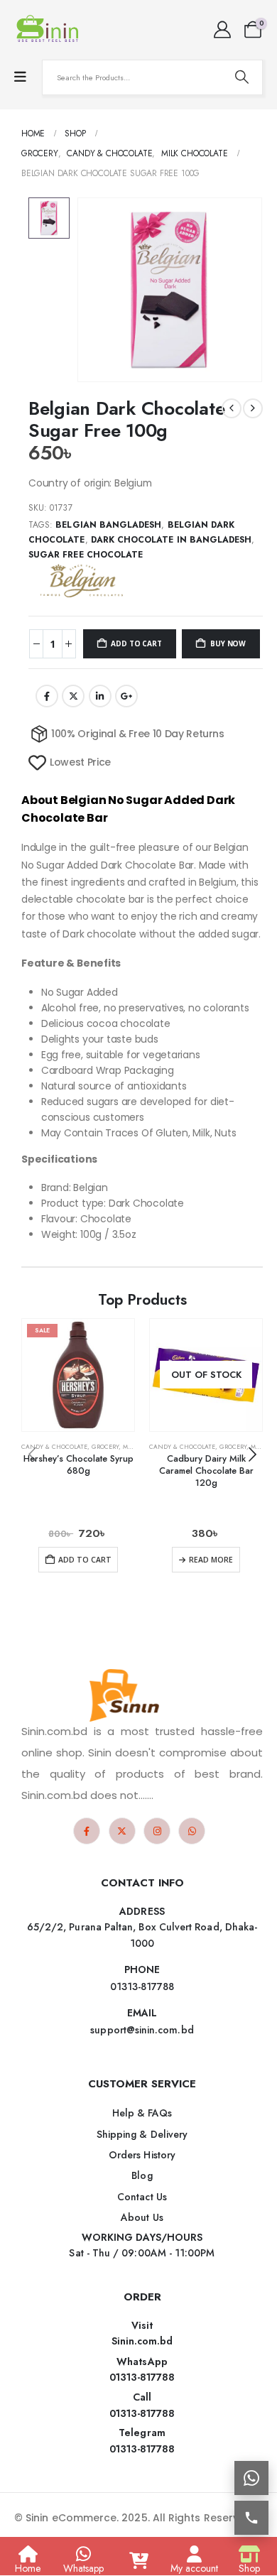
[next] (253, 408)
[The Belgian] (82, 580)
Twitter (73, 696)
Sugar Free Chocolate (86, 555)
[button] (252, 1455)
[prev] (232, 408)
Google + (126, 696)
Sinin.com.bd (142, 2341)
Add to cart (136, 643)
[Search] (241, 77)
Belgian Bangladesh (108, 525)
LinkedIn (100, 696)
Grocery (105, 1447)
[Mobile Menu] (20, 77)
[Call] (251, 2518)
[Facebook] (87, 1831)
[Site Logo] (50, 30)
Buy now (228, 643)
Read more (211, 1560)
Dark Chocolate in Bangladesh (172, 540)
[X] (122, 1831)
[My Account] (222, 30)
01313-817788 (142, 2377)
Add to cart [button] (85, 1560)
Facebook (47, 696)
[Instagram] (157, 1831)
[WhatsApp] (192, 1831)
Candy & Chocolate (54, 1447)
